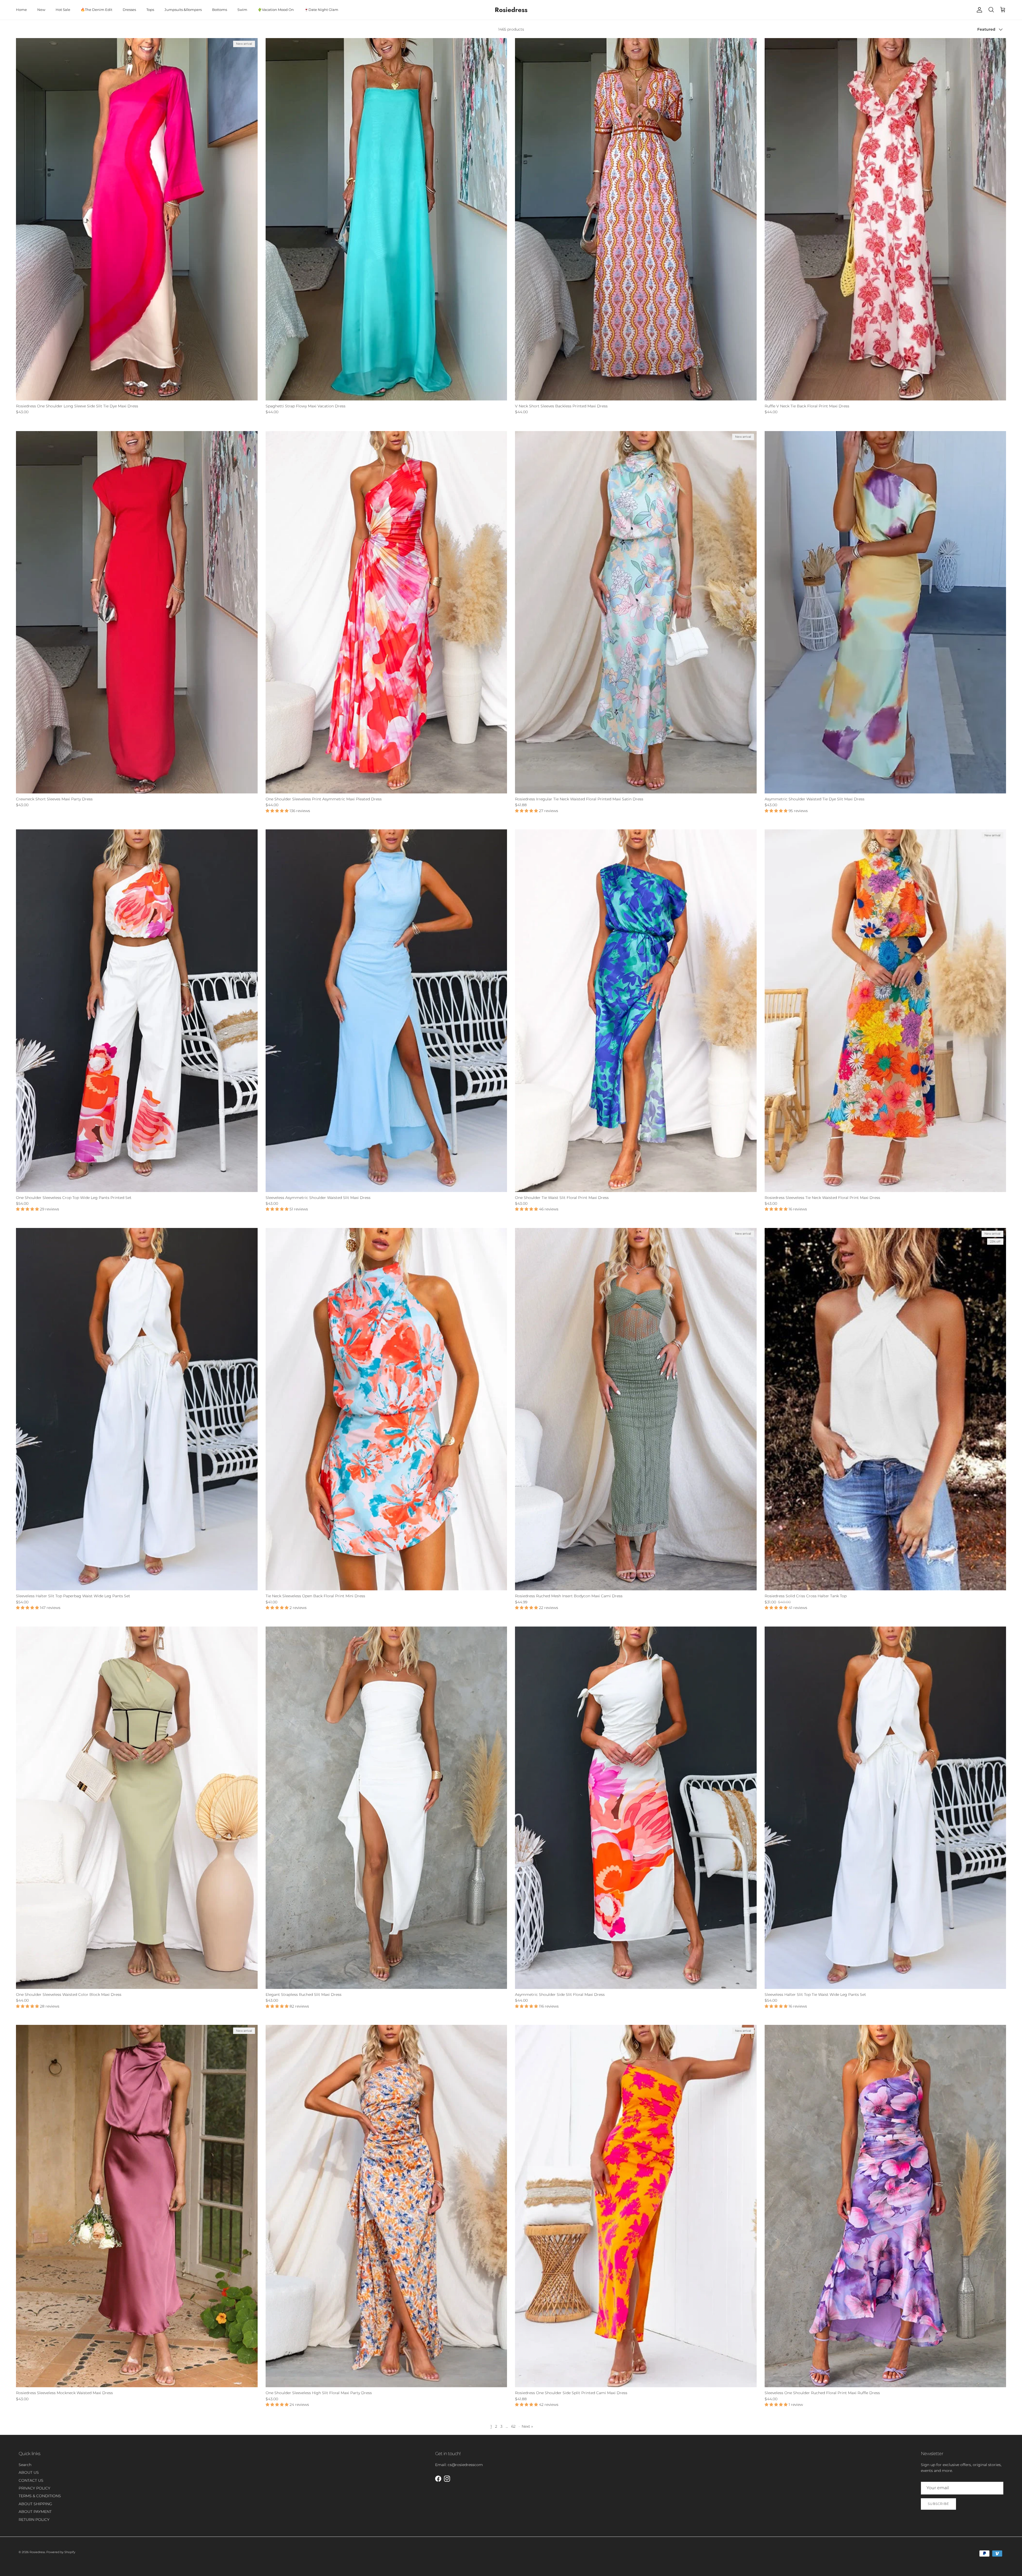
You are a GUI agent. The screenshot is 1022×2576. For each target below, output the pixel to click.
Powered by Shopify (61, 2552)
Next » (527, 2426)
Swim (242, 10)
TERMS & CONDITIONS (40, 2496)
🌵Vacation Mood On (276, 10)
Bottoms (220, 10)
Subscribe (938, 2504)
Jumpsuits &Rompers (183, 10)
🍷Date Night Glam (321, 10)
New (41, 10)
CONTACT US (31, 2480)
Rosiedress (37, 2552)
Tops (150, 10)
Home (21, 10)
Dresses (129, 10)
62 (513, 2426)
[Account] (978, 10)
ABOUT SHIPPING (35, 2504)
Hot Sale (63, 10)
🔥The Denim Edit (96, 10)
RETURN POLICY (34, 2520)
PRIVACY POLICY (34, 2488)
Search (25, 2465)
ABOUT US (29, 2472)
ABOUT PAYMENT (35, 2512)
